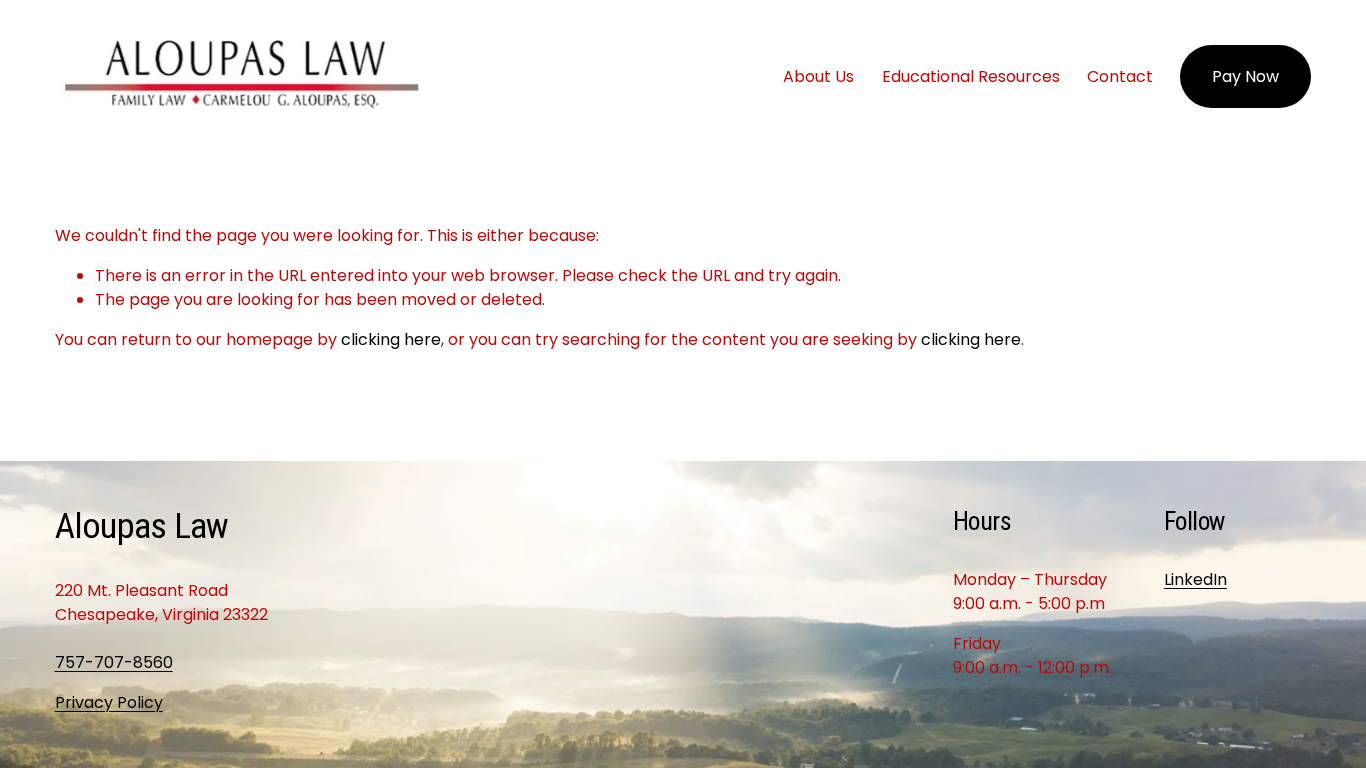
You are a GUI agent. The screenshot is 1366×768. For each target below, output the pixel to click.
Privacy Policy (109, 702)
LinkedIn (1195, 579)
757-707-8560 (114, 662)
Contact (1120, 76)
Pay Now (1245, 76)
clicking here (391, 339)
